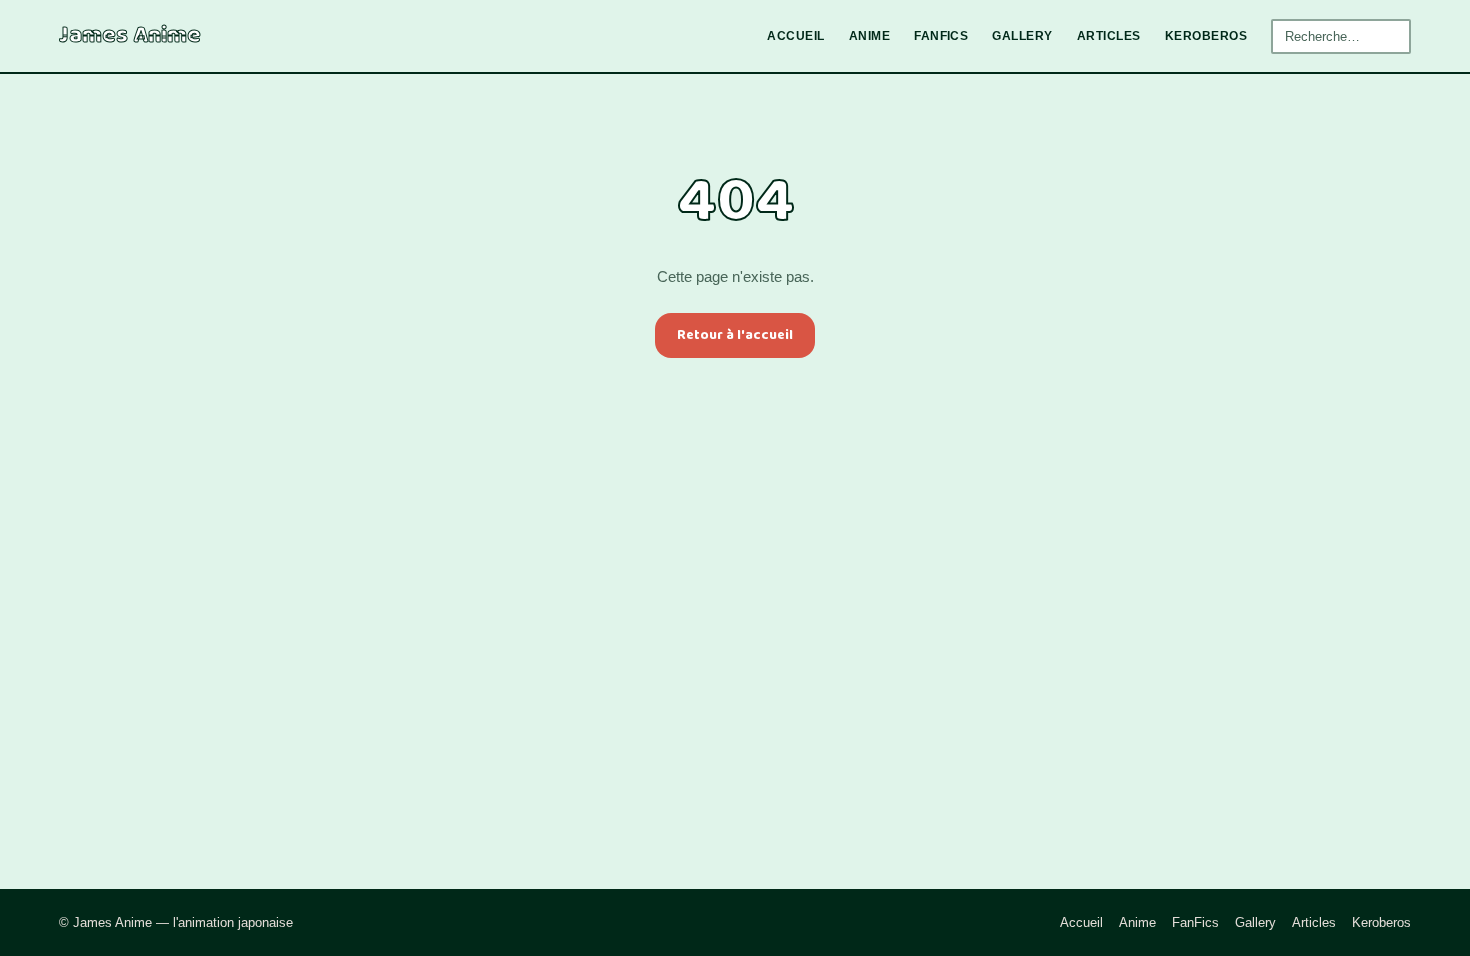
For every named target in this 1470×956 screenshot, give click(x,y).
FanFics (941, 36)
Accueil (795, 36)
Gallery (1022, 36)
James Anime (130, 36)
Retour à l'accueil (735, 335)
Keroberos (1206, 36)
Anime (869, 36)
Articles (1109, 36)
